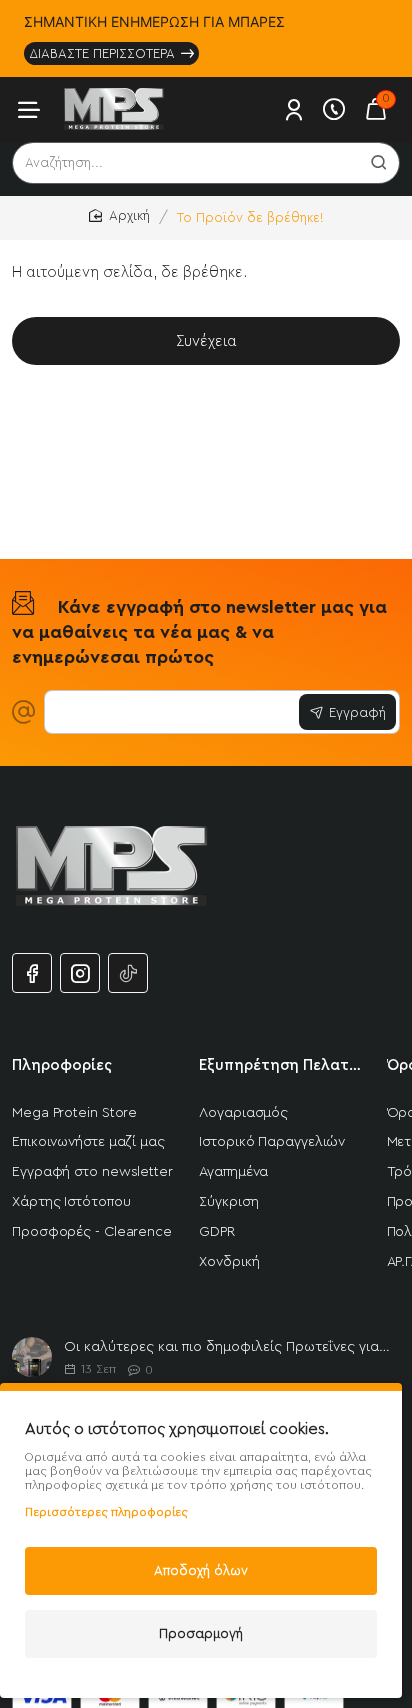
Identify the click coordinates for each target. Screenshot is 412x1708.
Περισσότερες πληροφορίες (106, 1512)
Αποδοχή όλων (201, 1570)
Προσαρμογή (201, 1633)
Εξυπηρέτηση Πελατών (280, 1065)
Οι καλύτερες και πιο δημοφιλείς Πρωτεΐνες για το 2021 (228, 1347)
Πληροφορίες (62, 1065)
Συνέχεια (206, 341)
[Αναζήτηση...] (379, 163)
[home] (119, 216)
